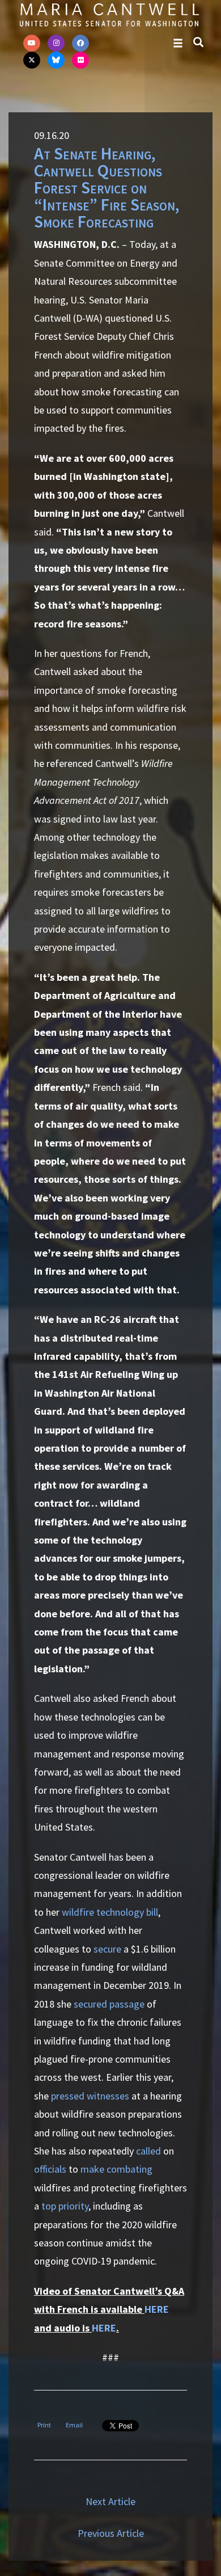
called (148, 2151)
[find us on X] (32, 60)
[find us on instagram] (56, 43)
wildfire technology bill (110, 1912)
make (92, 2169)
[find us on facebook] (80, 43)
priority (73, 2206)
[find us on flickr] (80, 60)
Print (44, 2425)
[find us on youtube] (32, 43)
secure (107, 1949)
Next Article (110, 2501)
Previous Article (111, 2533)
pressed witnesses (90, 2096)
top (49, 2206)
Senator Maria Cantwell (109, 14)
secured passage (109, 2004)
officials (50, 2169)
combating (129, 2169)
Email (74, 2425)
